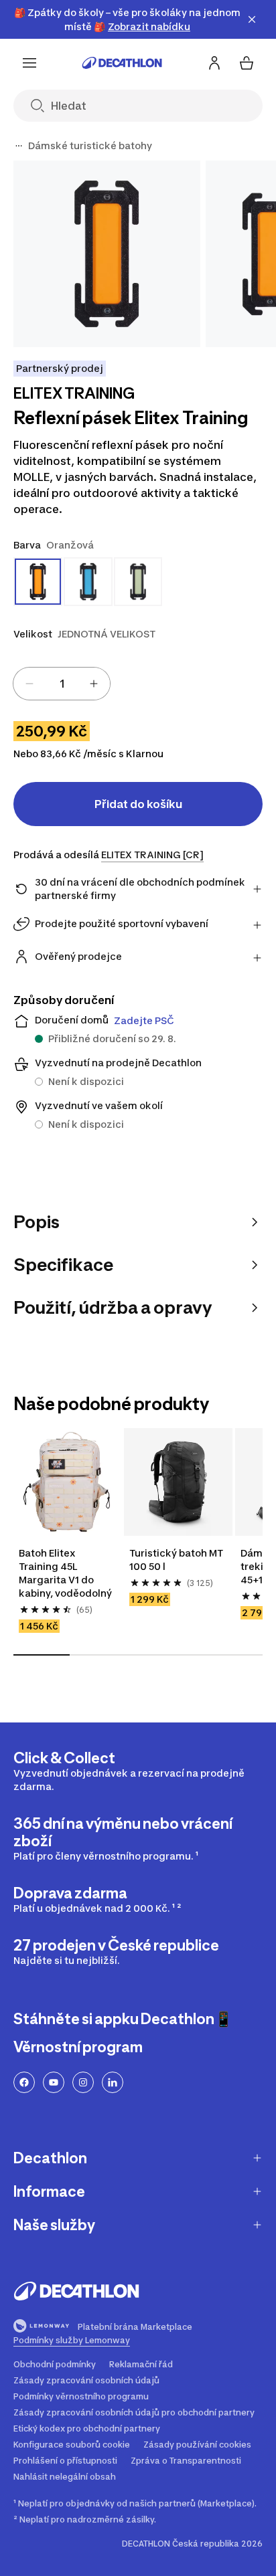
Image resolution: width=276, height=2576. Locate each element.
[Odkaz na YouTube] (54, 2082)
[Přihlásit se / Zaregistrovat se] (214, 63)
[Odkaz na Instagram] (83, 2082)
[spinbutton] (62, 684)
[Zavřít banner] (252, 19)
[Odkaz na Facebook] (24, 2082)
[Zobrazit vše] (19, 146)
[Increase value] (94, 684)
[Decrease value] (29, 684)
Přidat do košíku (138, 804)
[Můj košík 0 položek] (247, 63)
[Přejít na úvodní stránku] (122, 63)
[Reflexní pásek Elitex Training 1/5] (107, 254)
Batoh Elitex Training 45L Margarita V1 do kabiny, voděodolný (65, 1573)
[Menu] (29, 63)
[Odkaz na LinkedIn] (113, 2082)
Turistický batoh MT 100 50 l (177, 1560)
